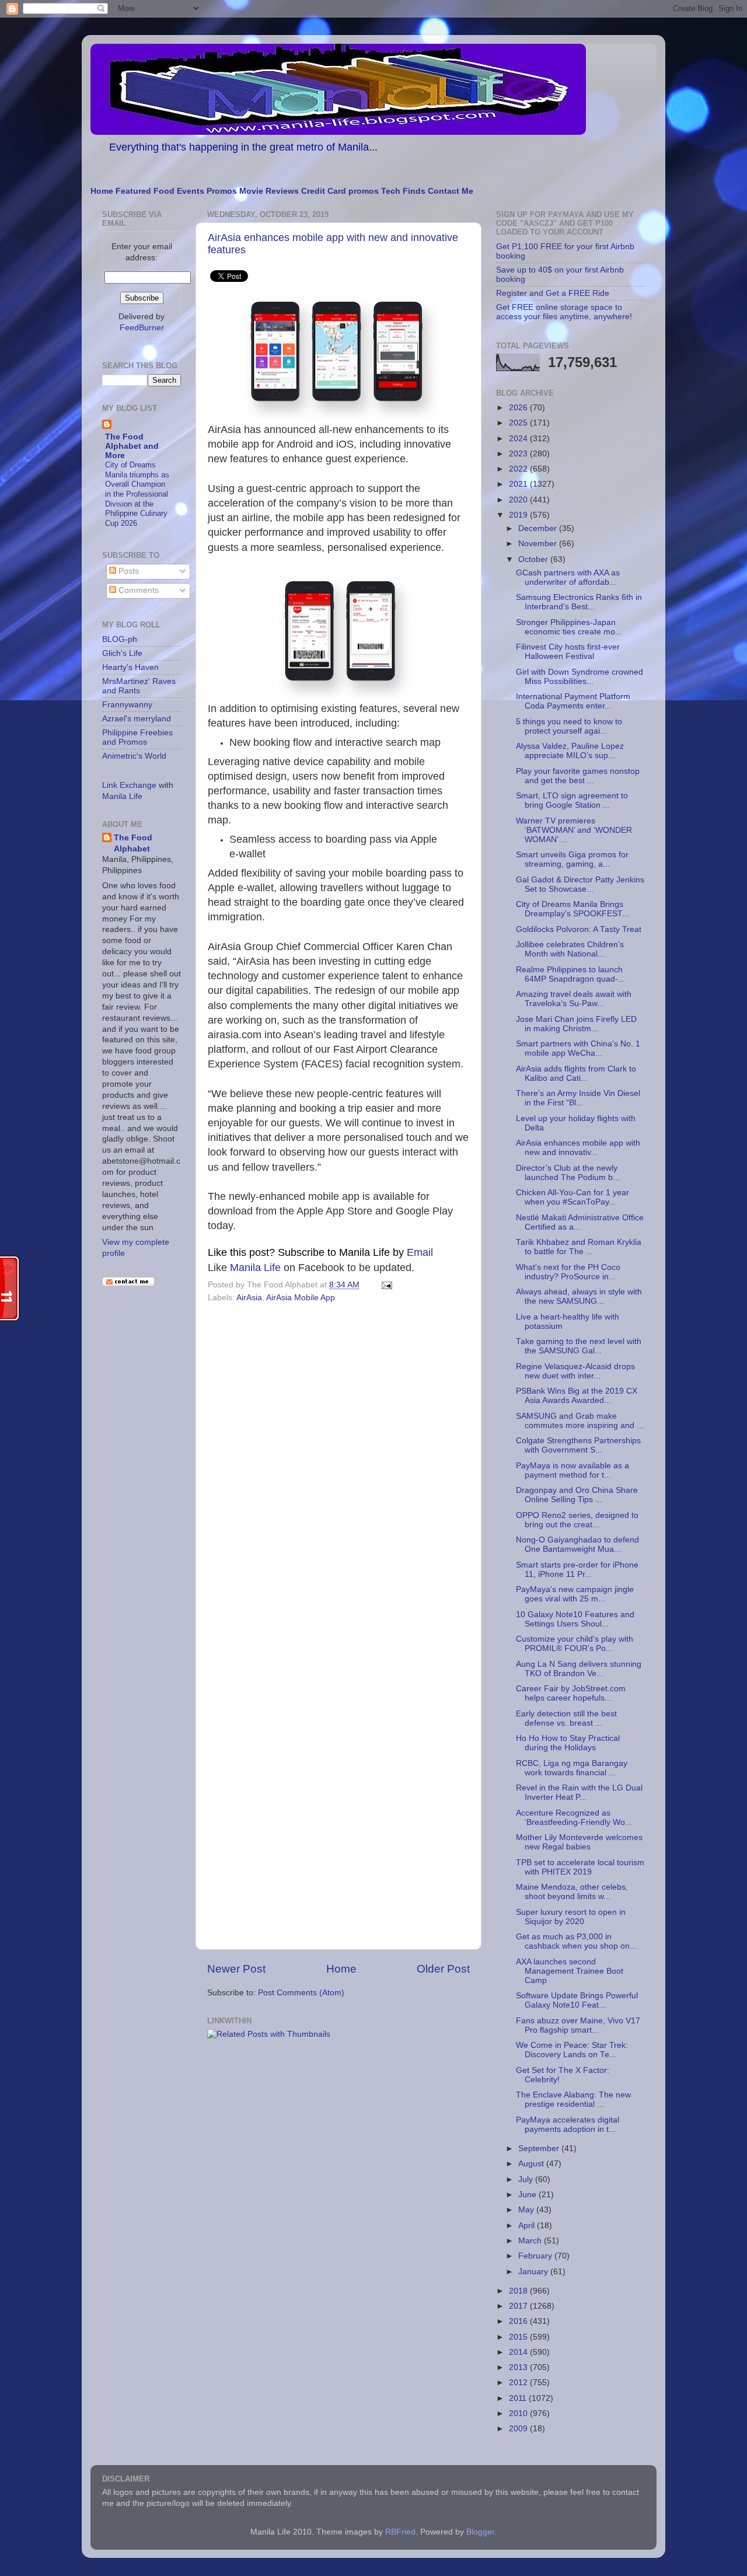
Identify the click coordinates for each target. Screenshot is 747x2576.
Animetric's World (134, 756)
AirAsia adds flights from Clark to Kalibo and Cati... (576, 1074)
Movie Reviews (269, 191)
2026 (519, 408)
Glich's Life (122, 653)
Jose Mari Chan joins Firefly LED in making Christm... (576, 1024)
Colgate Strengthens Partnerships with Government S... (578, 1445)
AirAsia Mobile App (301, 1298)
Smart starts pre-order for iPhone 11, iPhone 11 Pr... (577, 1570)
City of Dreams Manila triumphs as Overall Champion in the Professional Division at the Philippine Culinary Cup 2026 (137, 494)
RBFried (400, 2532)
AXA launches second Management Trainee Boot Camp (570, 1971)
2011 (519, 2398)
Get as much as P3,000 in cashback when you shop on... (576, 1941)
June (528, 2195)
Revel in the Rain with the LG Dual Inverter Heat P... (579, 1793)
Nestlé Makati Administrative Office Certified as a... (580, 1222)
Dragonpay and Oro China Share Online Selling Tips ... (577, 1495)
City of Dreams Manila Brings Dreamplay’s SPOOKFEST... (573, 909)
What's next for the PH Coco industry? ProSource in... (568, 1272)
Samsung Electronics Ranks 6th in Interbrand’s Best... (579, 602)
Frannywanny (127, 705)
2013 (519, 2367)
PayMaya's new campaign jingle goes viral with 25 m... (575, 1594)
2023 (519, 454)
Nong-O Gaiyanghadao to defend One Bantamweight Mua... (577, 1544)
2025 (519, 423)
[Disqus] (338, 1467)
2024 (519, 439)
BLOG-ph (120, 639)
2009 (519, 2429)
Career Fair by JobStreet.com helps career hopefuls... (571, 1693)
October (534, 559)
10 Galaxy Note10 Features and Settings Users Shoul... (575, 1619)
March (531, 2241)
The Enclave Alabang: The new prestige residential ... (573, 2099)
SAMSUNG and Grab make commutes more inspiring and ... (580, 1421)
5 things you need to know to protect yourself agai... (569, 726)
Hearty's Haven (130, 667)
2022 (519, 469)
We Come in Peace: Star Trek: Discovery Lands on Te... (572, 2050)
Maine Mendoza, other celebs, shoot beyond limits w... (572, 1892)
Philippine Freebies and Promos (137, 737)
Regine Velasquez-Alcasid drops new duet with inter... (575, 1371)
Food (164, 191)
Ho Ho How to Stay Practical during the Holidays (568, 1743)
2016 (519, 2321)
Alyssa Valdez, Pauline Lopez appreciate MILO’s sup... (570, 751)
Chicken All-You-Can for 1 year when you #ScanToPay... (573, 1197)
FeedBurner (142, 328)
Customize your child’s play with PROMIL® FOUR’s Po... (575, 1644)
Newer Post (236, 1969)
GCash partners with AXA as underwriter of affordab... (568, 577)
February (536, 2256)
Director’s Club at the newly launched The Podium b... (568, 1173)
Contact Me (451, 191)
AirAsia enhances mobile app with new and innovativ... (578, 1148)
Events (191, 191)
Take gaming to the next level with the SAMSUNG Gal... (579, 1346)
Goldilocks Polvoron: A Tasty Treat (579, 929)
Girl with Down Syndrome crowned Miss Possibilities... (580, 677)
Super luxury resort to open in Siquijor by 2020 (571, 1917)
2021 (519, 484)
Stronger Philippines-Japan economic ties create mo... (569, 627)
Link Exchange (129, 785)
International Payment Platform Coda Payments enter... (573, 701)
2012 (519, 2383)
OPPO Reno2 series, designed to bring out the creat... (577, 1520)
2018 (519, 2291)
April (528, 2226)
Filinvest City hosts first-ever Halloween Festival (568, 652)
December (539, 528)
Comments (137, 590)
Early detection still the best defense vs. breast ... (566, 1718)
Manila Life (255, 1268)
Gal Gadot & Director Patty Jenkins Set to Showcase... (580, 884)
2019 (519, 515)
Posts (128, 571)
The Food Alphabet (133, 843)
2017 (519, 2306)
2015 (519, 2337)
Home (102, 191)
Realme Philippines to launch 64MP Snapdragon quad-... (570, 974)
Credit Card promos (340, 191)
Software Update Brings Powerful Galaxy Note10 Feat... (577, 2000)
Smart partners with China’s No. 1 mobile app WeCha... (578, 1048)
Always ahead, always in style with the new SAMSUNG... (579, 1296)
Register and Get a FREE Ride (553, 293)
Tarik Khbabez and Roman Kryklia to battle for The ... (579, 1247)
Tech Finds (403, 191)
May (527, 2210)
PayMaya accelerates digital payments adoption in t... (568, 2125)
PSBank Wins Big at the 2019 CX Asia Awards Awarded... (577, 1396)
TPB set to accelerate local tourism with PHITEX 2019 (580, 1867)
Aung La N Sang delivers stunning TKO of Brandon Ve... (579, 1669)
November (539, 544)
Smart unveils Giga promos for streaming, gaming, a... (572, 859)
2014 (519, 2352)
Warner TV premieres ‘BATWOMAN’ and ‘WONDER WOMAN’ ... (574, 830)
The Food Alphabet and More (132, 446)
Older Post (443, 1969)
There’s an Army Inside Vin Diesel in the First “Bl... (578, 1098)
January (534, 2272)
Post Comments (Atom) (301, 1993)
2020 (519, 500)
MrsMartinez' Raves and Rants (139, 686)
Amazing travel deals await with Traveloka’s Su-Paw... (574, 999)
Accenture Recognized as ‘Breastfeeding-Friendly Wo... (574, 1818)
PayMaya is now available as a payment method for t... (573, 1470)
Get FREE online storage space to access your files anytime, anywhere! (564, 312)
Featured (133, 191)
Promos (222, 191)
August (532, 2164)
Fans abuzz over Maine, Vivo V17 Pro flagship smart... (578, 2025)
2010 (519, 2413)
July (527, 2179)
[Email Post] (385, 1285)
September (540, 2149)
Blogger (480, 2532)
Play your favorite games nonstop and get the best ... (578, 776)
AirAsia (249, 1298)
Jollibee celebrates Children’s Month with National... (570, 949)
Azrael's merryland (137, 719)
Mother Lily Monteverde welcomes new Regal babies (579, 1842)
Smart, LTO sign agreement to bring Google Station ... (572, 800)
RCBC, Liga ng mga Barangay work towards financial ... (572, 1768)
